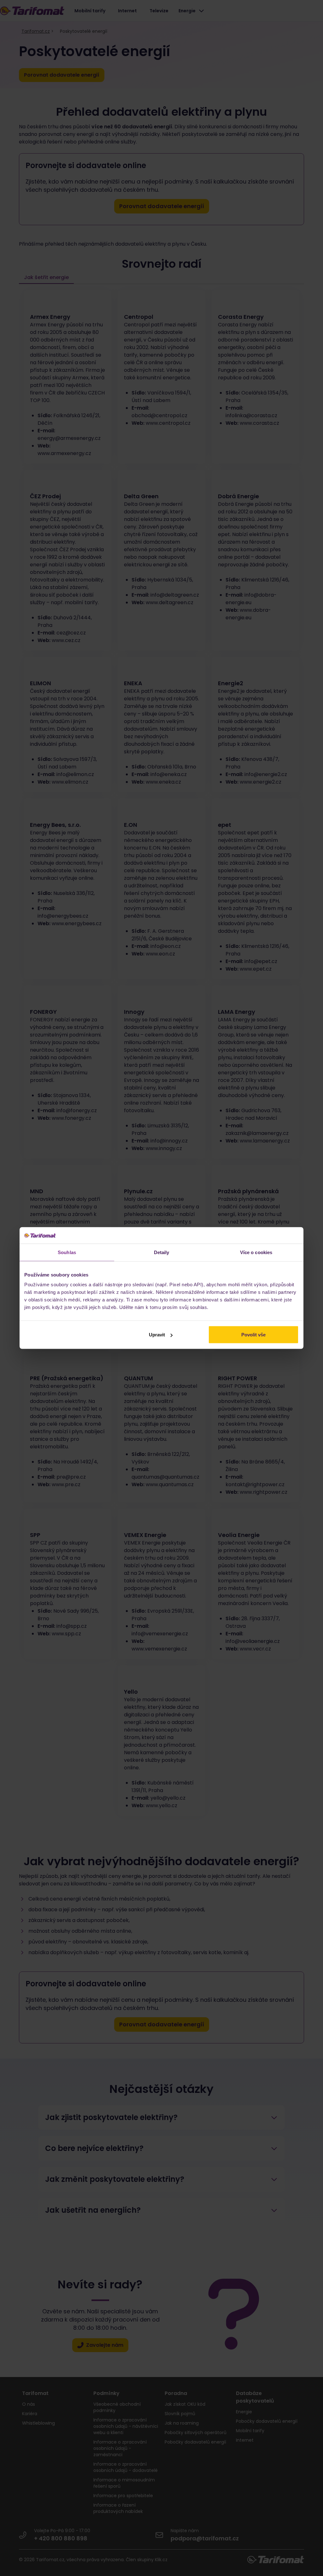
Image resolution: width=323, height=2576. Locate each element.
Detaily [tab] (162, 1252)
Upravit (157, 1335)
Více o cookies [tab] (256, 1252)
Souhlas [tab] (67, 1252)
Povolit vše (253, 1335)
